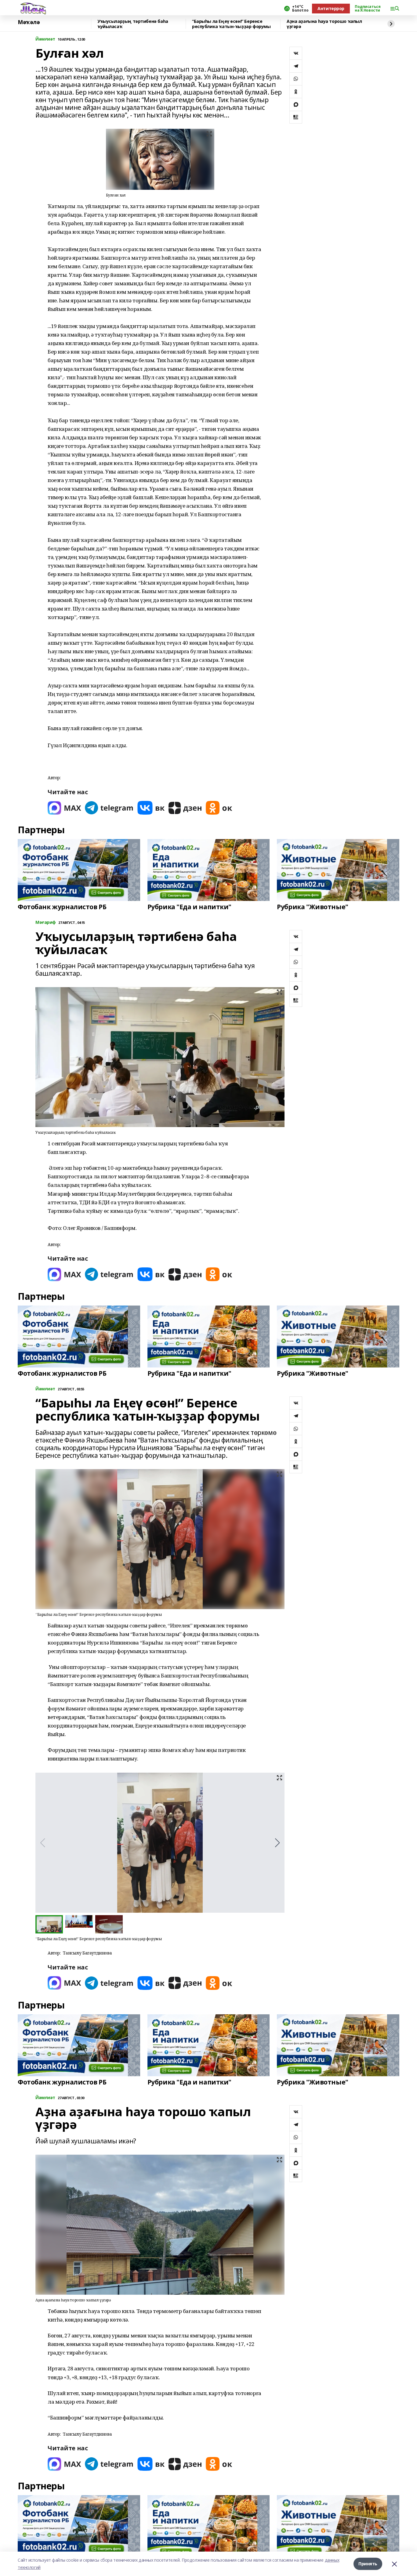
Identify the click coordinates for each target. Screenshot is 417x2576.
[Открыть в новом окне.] (64, 808)
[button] (277, 1843)
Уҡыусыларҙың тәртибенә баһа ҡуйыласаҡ (133, 24)
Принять (368, 2564)
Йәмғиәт (45, 39)
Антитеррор (331, 8)
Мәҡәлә (29, 22)
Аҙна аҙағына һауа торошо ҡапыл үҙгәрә (324, 24)
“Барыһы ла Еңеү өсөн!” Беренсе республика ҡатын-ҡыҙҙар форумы (231, 24)
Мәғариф (46, 922)
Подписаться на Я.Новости (368, 9)
